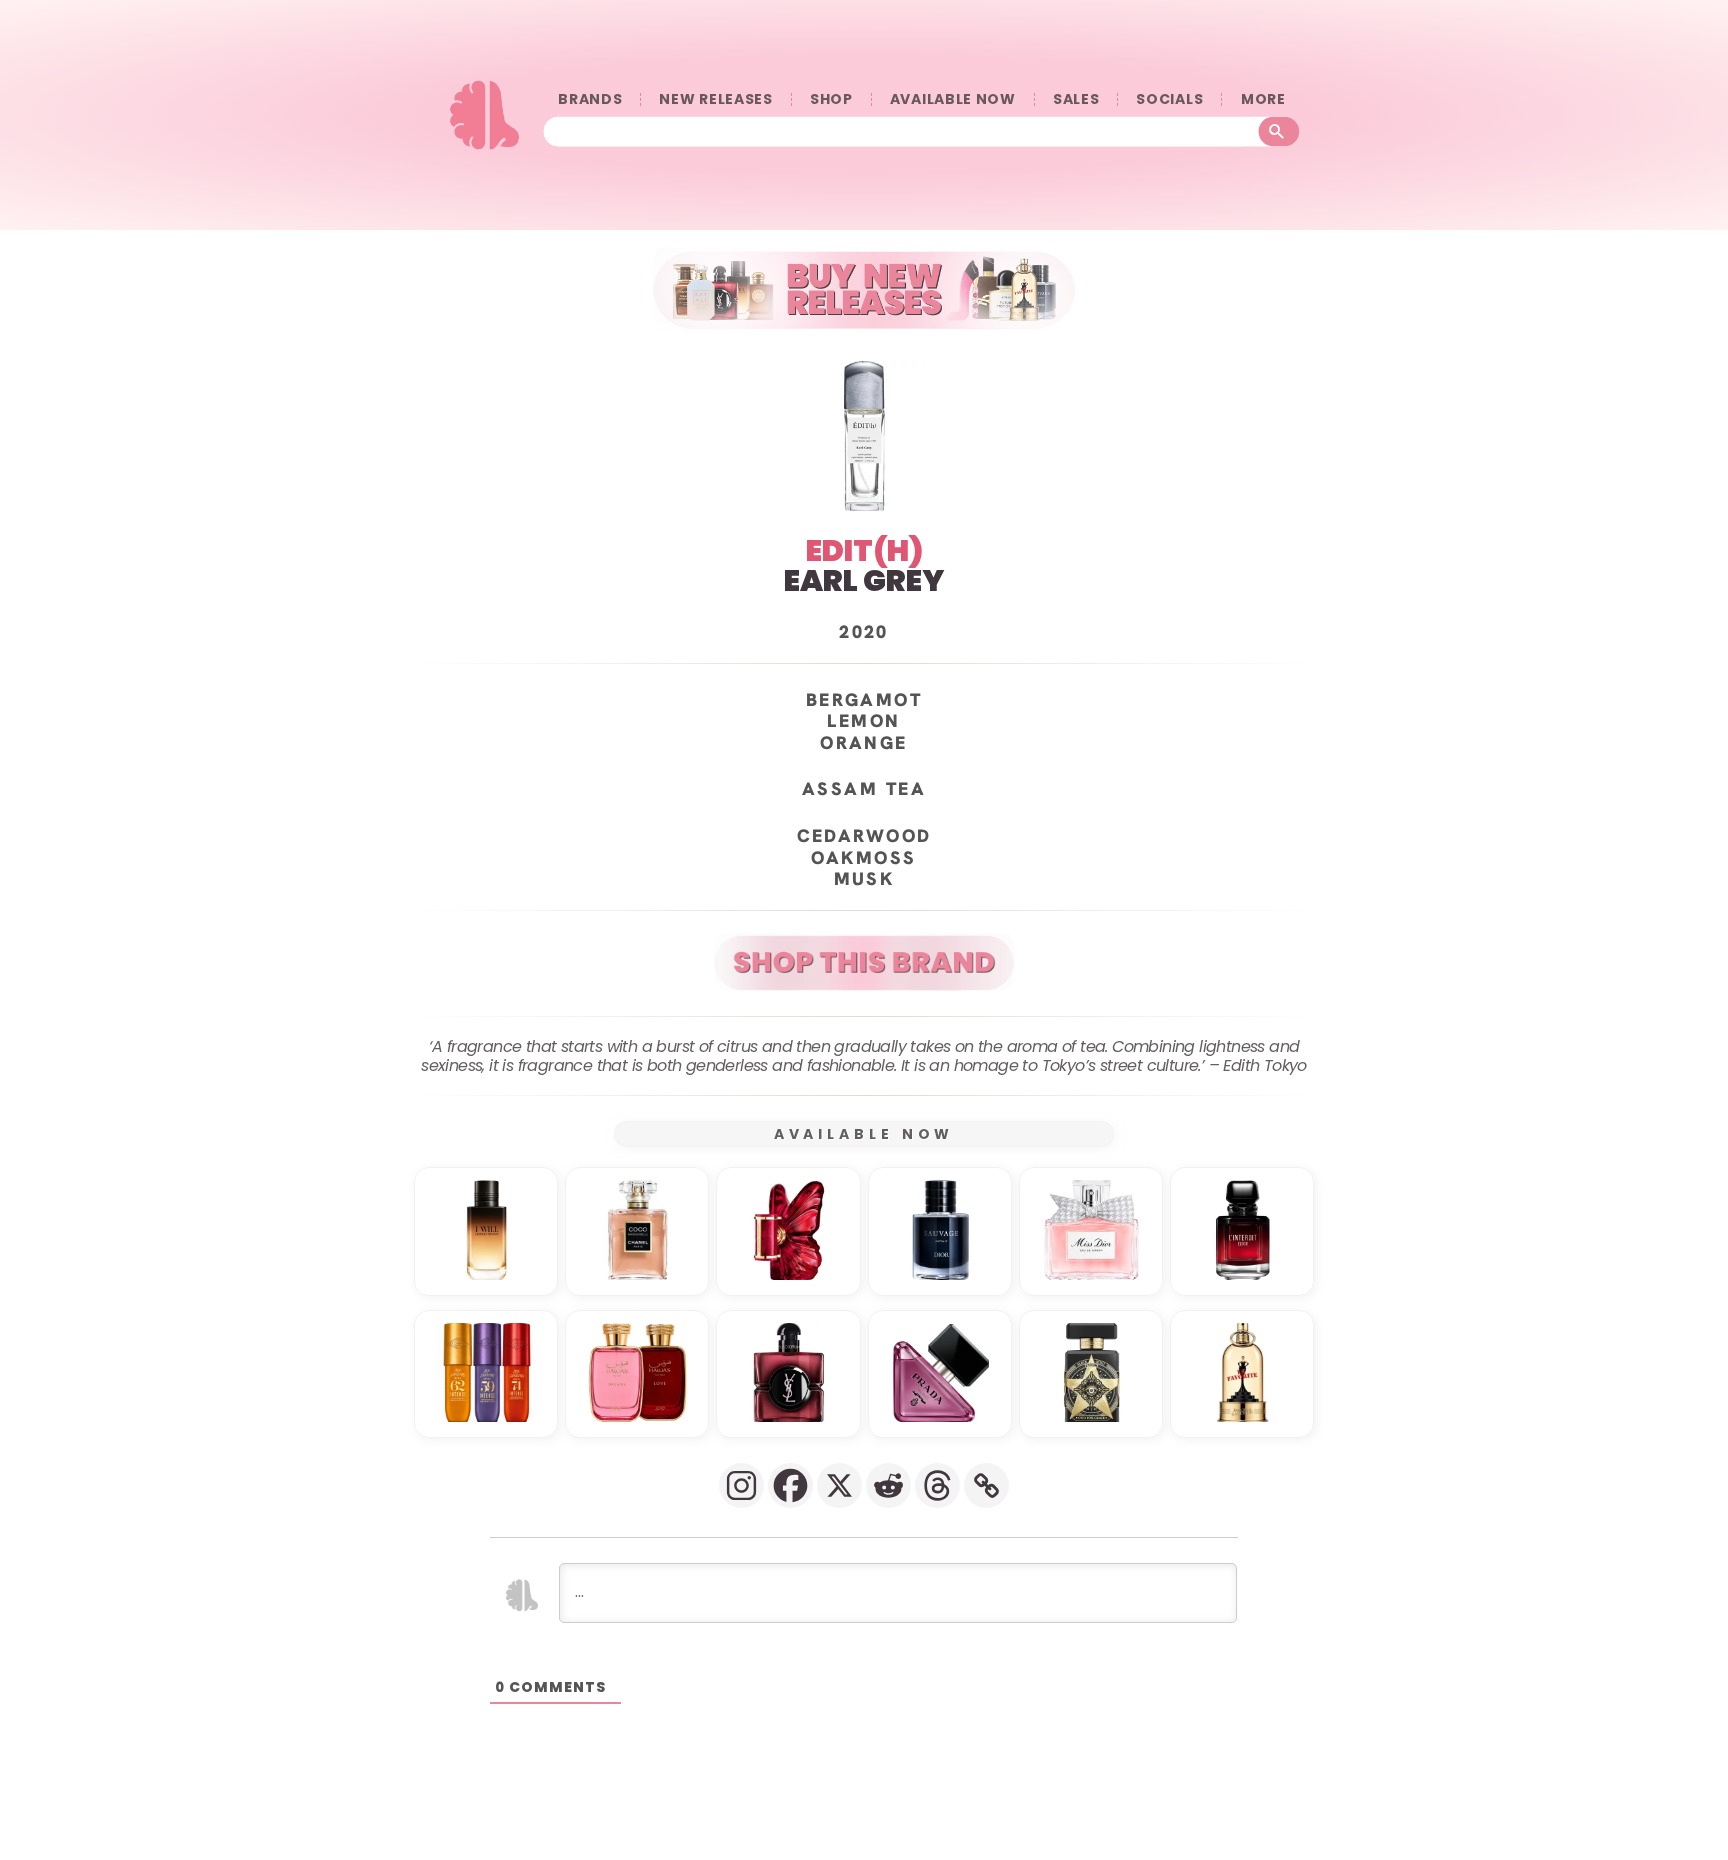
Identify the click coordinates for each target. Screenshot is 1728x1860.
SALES (1076, 99)
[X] (839, 1485)
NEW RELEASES (715, 99)
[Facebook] (790, 1485)
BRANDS (590, 99)
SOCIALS (1169, 99)
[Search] (1279, 132)
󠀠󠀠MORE (1263, 99)
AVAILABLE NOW (953, 99)
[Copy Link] (986, 1485)
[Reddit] (888, 1485)
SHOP (831, 99)
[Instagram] (741, 1485)
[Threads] (937, 1485)
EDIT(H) (864, 550)
